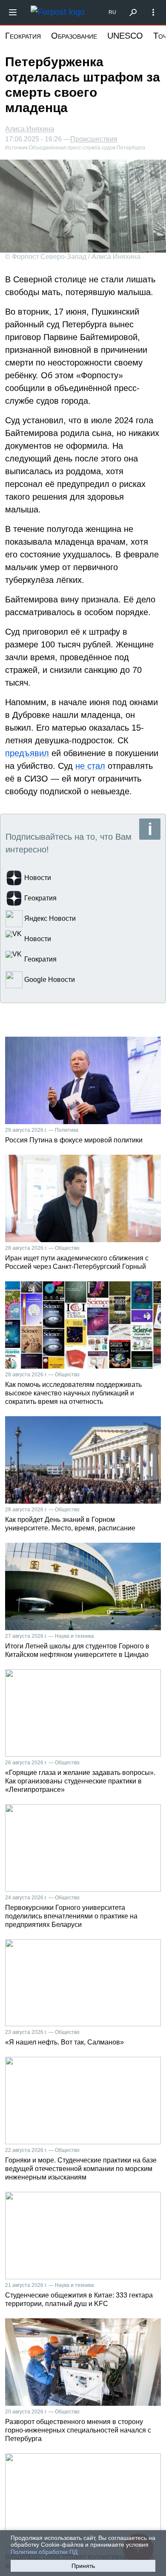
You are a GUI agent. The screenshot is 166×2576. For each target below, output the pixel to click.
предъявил (27, 753)
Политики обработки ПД (44, 2552)
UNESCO (125, 36)
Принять (83, 2566)
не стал (90, 766)
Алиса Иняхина (30, 129)
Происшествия (94, 139)
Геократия (23, 36)
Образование (74, 36)
